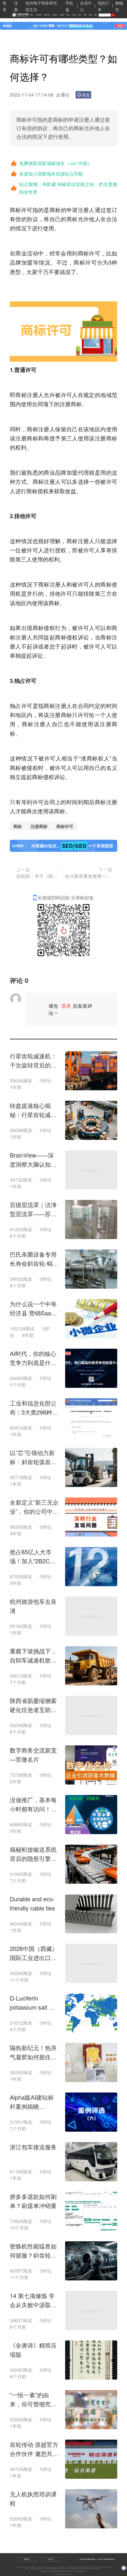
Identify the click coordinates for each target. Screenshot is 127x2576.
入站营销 (64, 2569)
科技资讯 (39, 15)
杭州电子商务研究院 (32, 2567)
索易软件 (92, 2569)
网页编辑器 (33, 2569)
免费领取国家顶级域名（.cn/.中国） (56, 163)
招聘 (90, 15)
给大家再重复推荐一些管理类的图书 (89, 876)
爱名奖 (53, 2567)
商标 (15, 210)
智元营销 (79, 2569)
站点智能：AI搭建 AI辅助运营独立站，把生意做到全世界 (68, 188)
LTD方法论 (63, 2567)
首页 (32, 15)
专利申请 (49, 2567)
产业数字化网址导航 (107, 2567)
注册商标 (39, 826)
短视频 (62, 15)
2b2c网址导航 (98, 2567)
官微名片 (38, 2569)
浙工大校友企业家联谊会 (51, 2569)
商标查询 (78, 2567)
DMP (68, 2569)
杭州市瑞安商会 (24, 2567)
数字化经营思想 (85, 2567)
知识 (80, 15)
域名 (96, 15)
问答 (85, 15)
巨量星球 (97, 2569)
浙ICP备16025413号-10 (81, 2571)
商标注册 (27, 395)
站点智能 (59, 2569)
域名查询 (73, 2567)
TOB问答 (28, 2569)
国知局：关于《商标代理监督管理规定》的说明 (39, 876)
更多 (100, 2569)
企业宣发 (55, 15)
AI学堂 (74, 15)
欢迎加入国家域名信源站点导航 (51, 174)
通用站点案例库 (85, 2569)
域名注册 (40, 2567)
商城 (68, 15)
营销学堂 (47, 15)
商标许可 (65, 826)
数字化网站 (58, 2567)
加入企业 (51, 2559)
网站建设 (69, 2567)
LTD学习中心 (92, 2567)
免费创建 (27, 2559)
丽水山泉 (42, 2569)
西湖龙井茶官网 (73, 2569)
